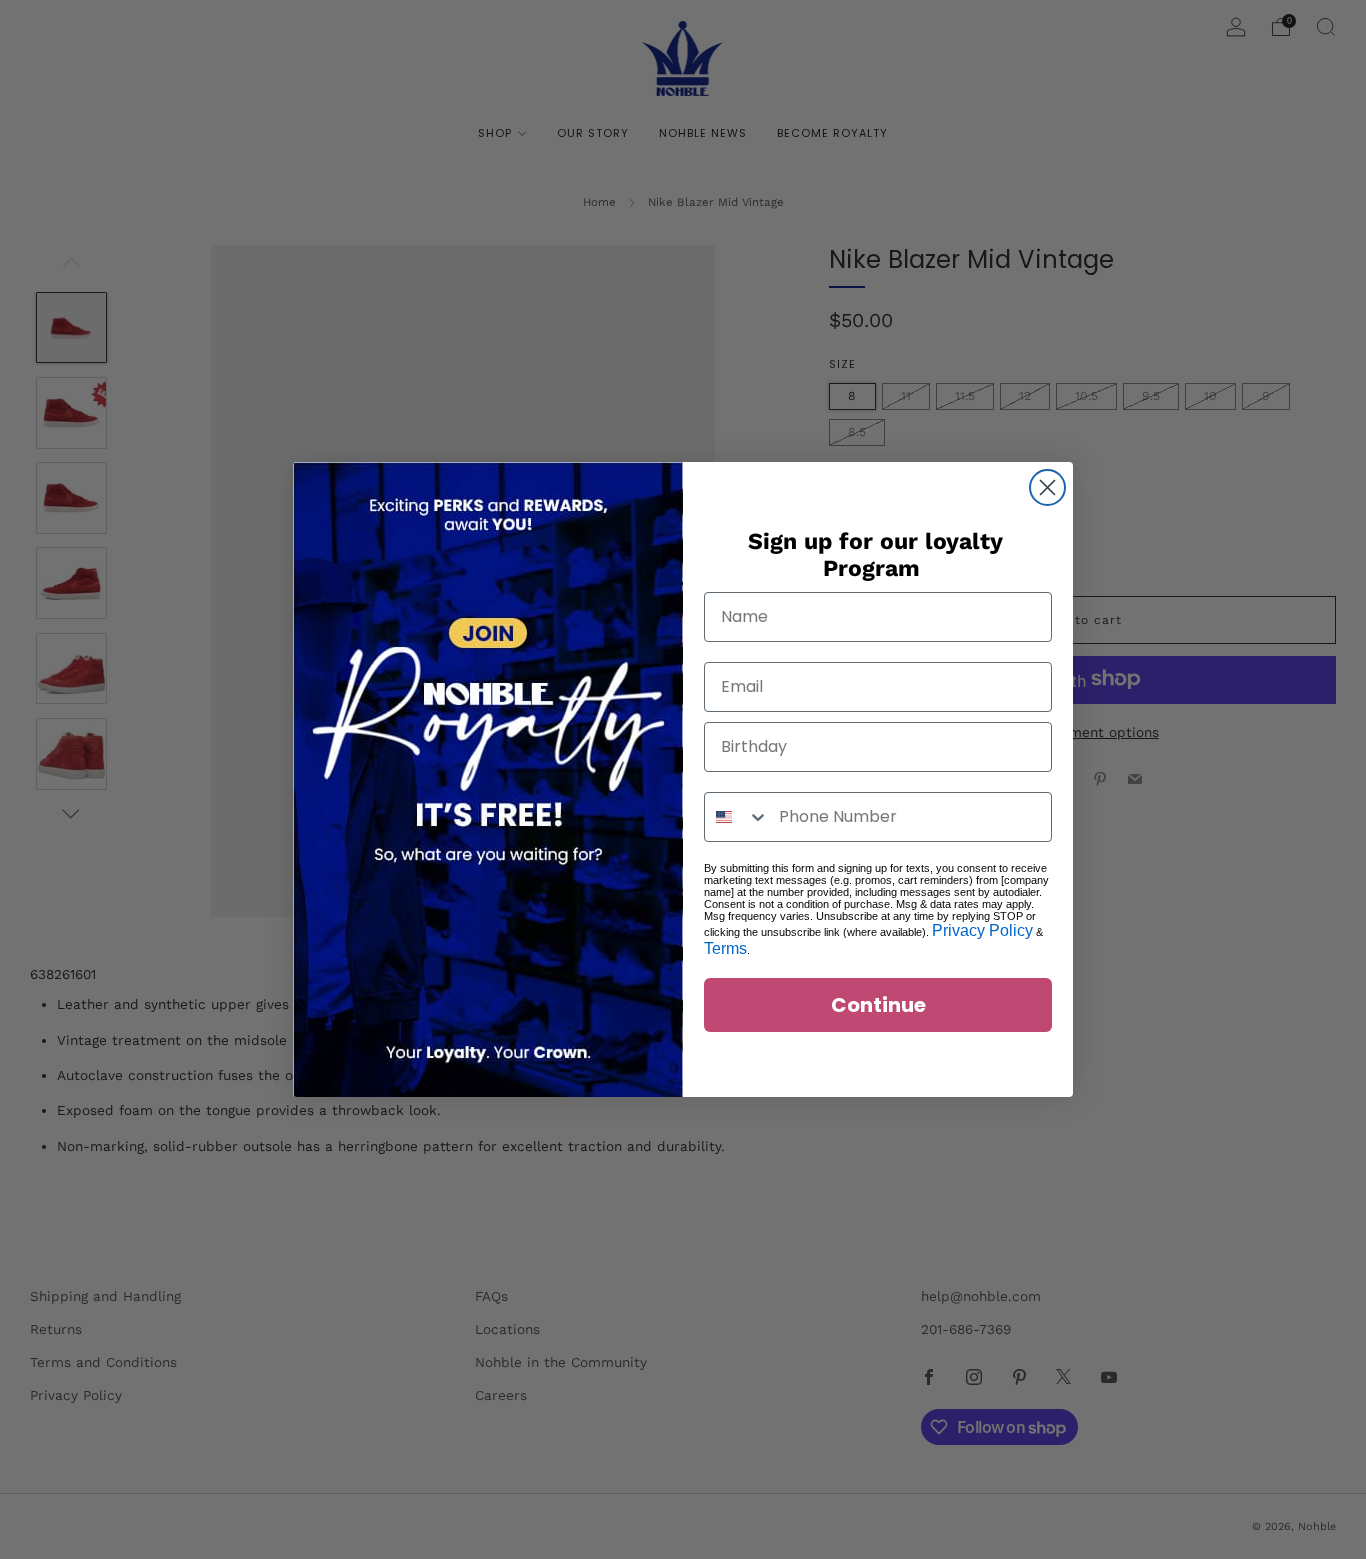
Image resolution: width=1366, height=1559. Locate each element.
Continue (878, 1005)
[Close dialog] (1047, 487)
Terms (725, 948)
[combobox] (737, 817)
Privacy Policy (982, 930)
